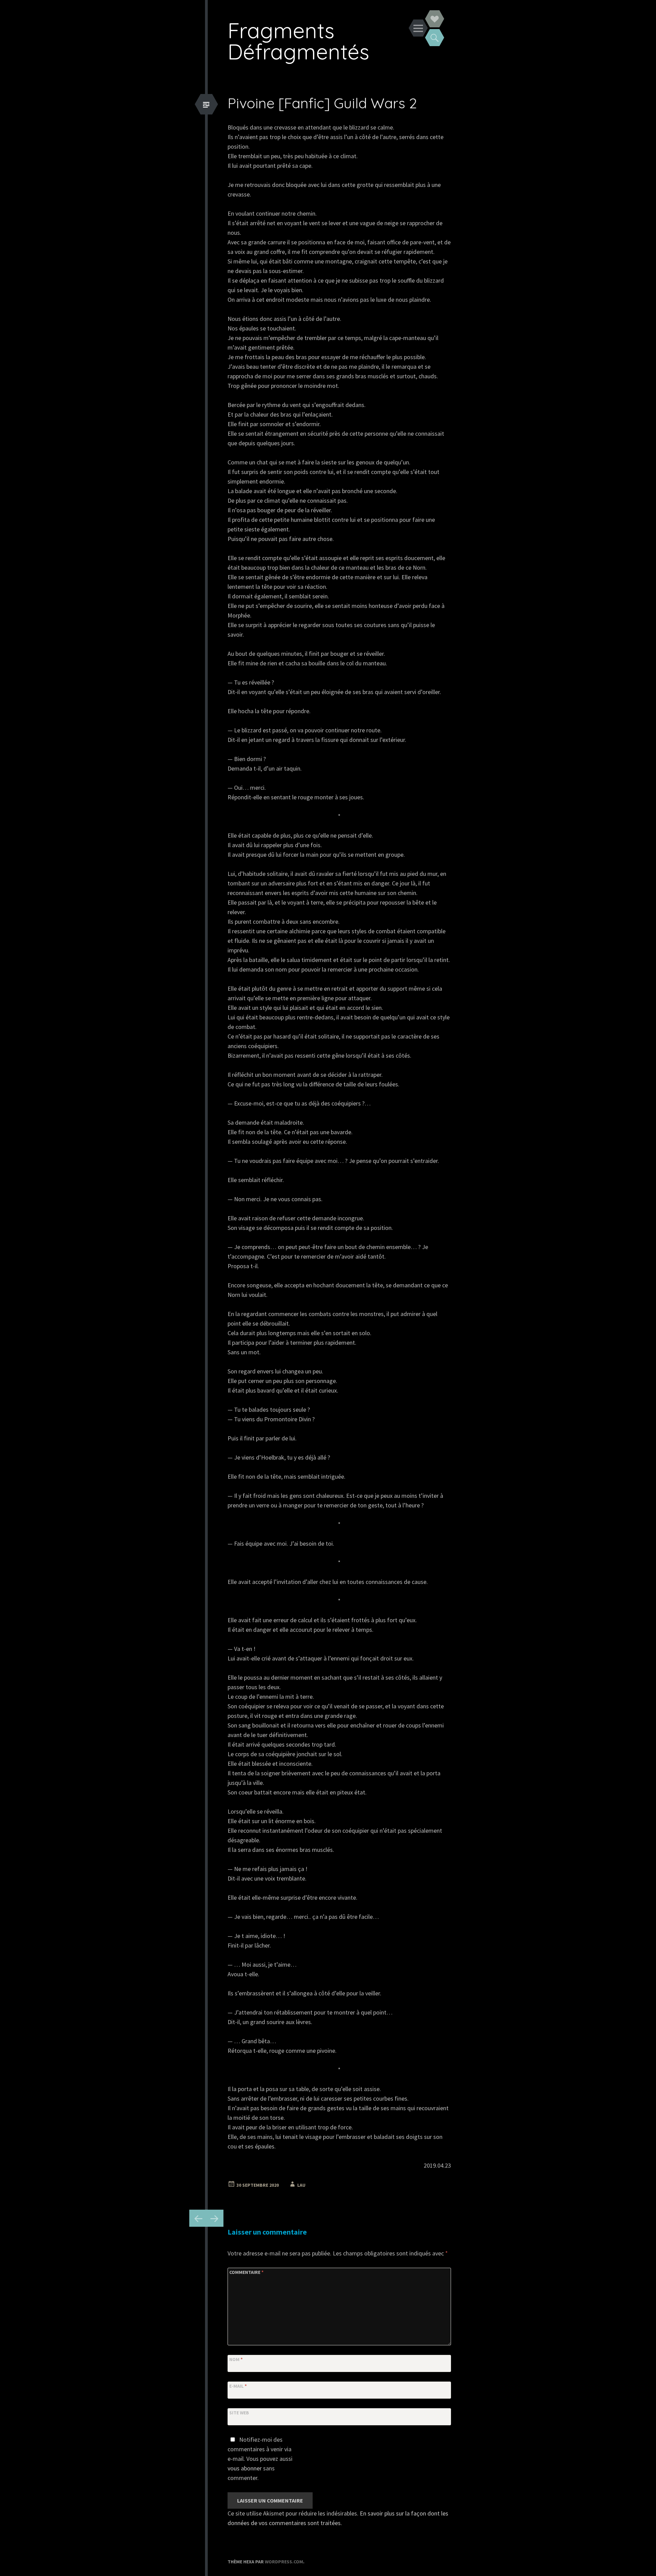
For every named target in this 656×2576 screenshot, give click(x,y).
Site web (239, 2413)
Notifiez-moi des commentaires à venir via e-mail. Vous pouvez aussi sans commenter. (260, 2459)
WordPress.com (284, 2562)
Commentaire (246, 2272)
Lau (301, 2185)
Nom (236, 2359)
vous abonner (245, 2468)
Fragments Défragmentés (298, 41)
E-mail (238, 2386)
